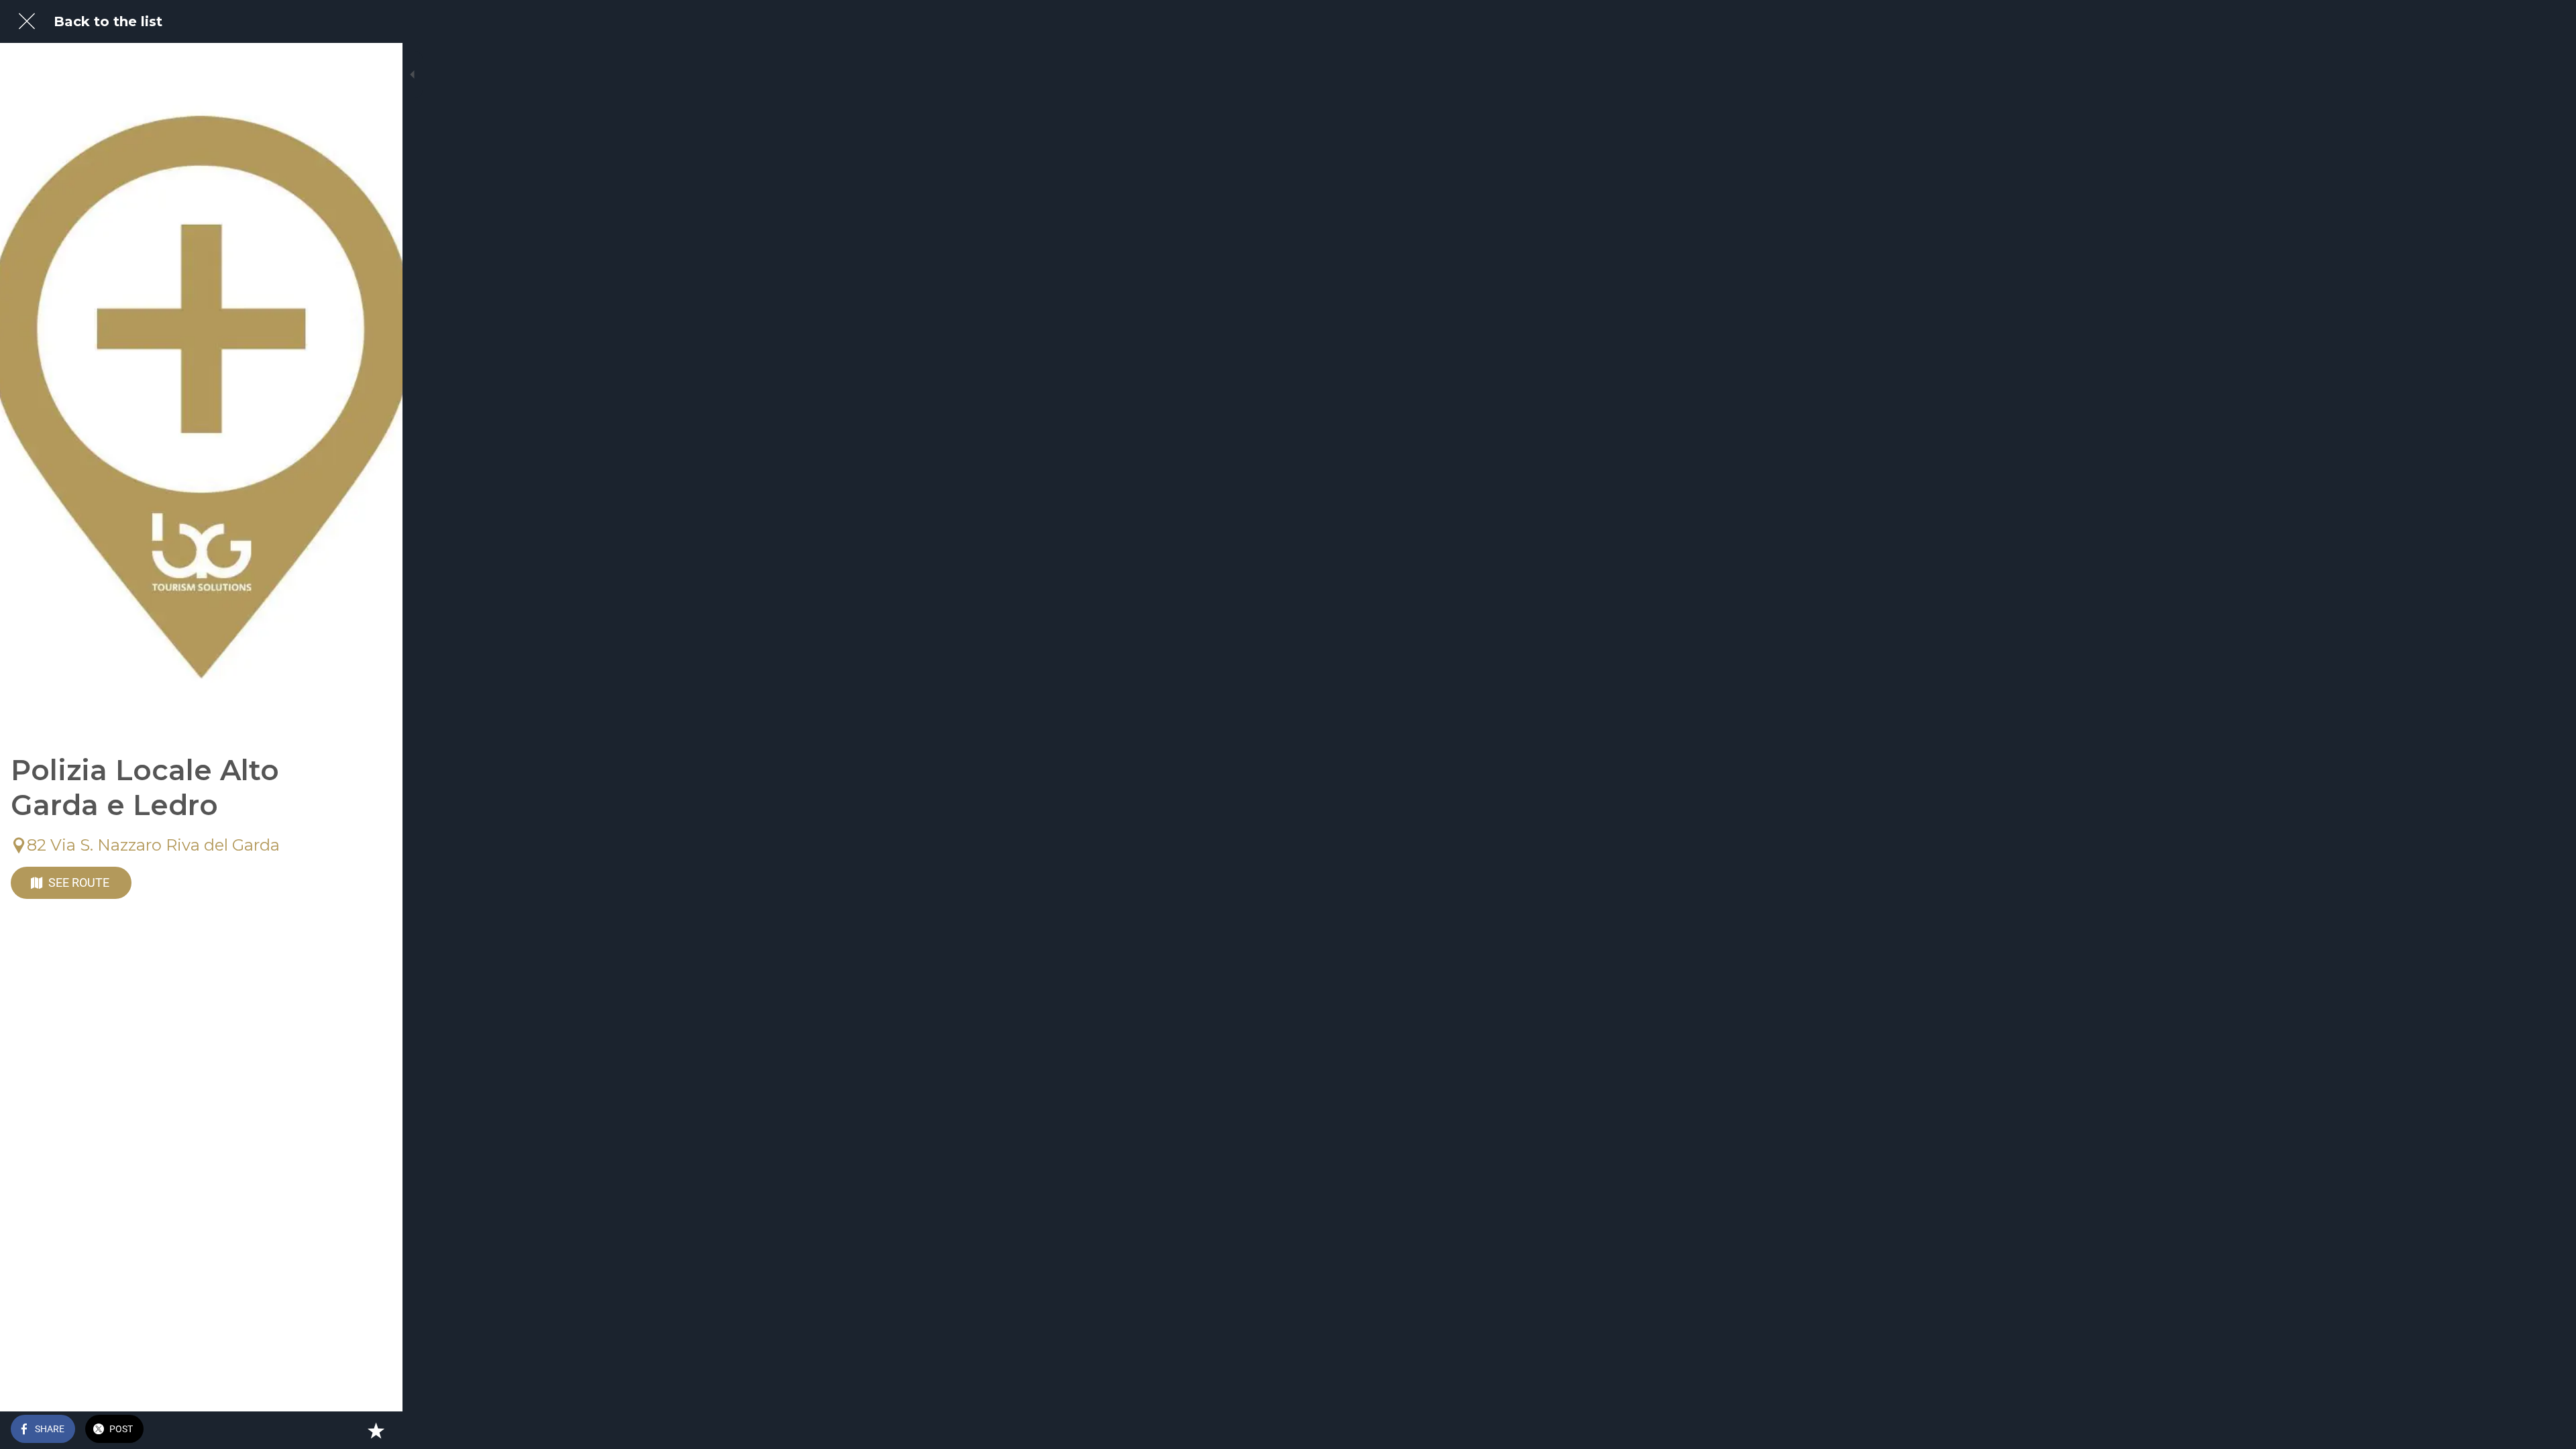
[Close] (27, 21)
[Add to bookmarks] (376, 1430)
